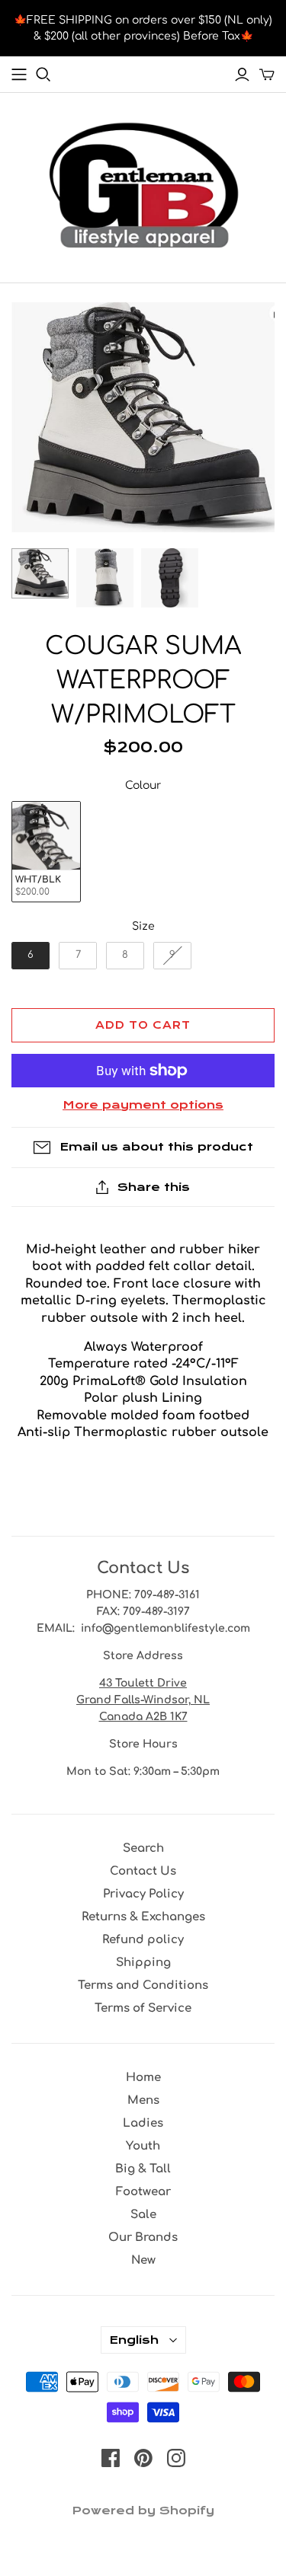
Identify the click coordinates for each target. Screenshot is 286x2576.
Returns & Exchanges (143, 1917)
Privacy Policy (143, 1894)
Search (143, 1848)
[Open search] (43, 75)
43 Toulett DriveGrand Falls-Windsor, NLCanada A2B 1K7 (143, 1700)
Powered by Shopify (143, 2511)
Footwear (143, 2192)
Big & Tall (143, 2169)
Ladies (143, 2123)
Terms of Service (143, 2008)
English (134, 2340)
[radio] (46, 852)
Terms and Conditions (143, 1985)
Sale (143, 2215)
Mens (143, 2100)
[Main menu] (19, 75)
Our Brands (143, 2238)
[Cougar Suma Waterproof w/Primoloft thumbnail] (40, 573)
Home (143, 2078)
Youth (143, 2146)
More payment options (143, 1105)
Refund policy (143, 1940)
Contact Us (143, 1871)
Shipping (143, 1963)
